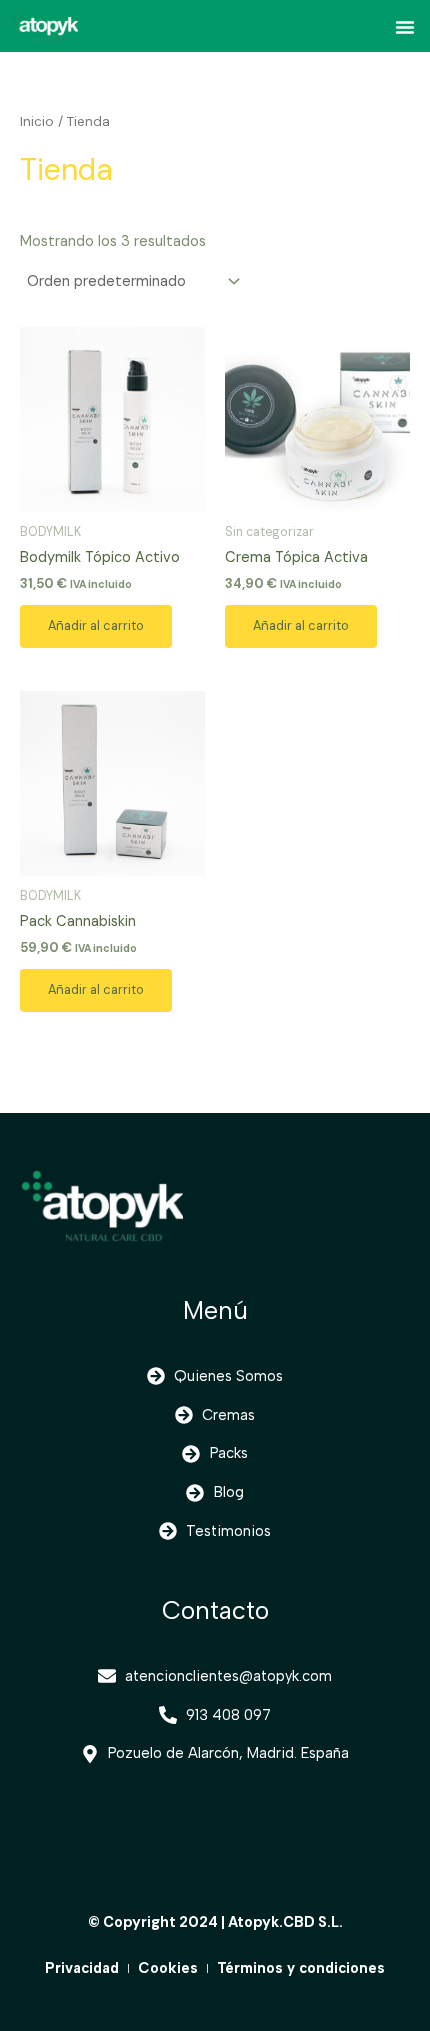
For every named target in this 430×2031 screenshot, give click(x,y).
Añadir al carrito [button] (96, 625)
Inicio (37, 121)
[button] (405, 27)
